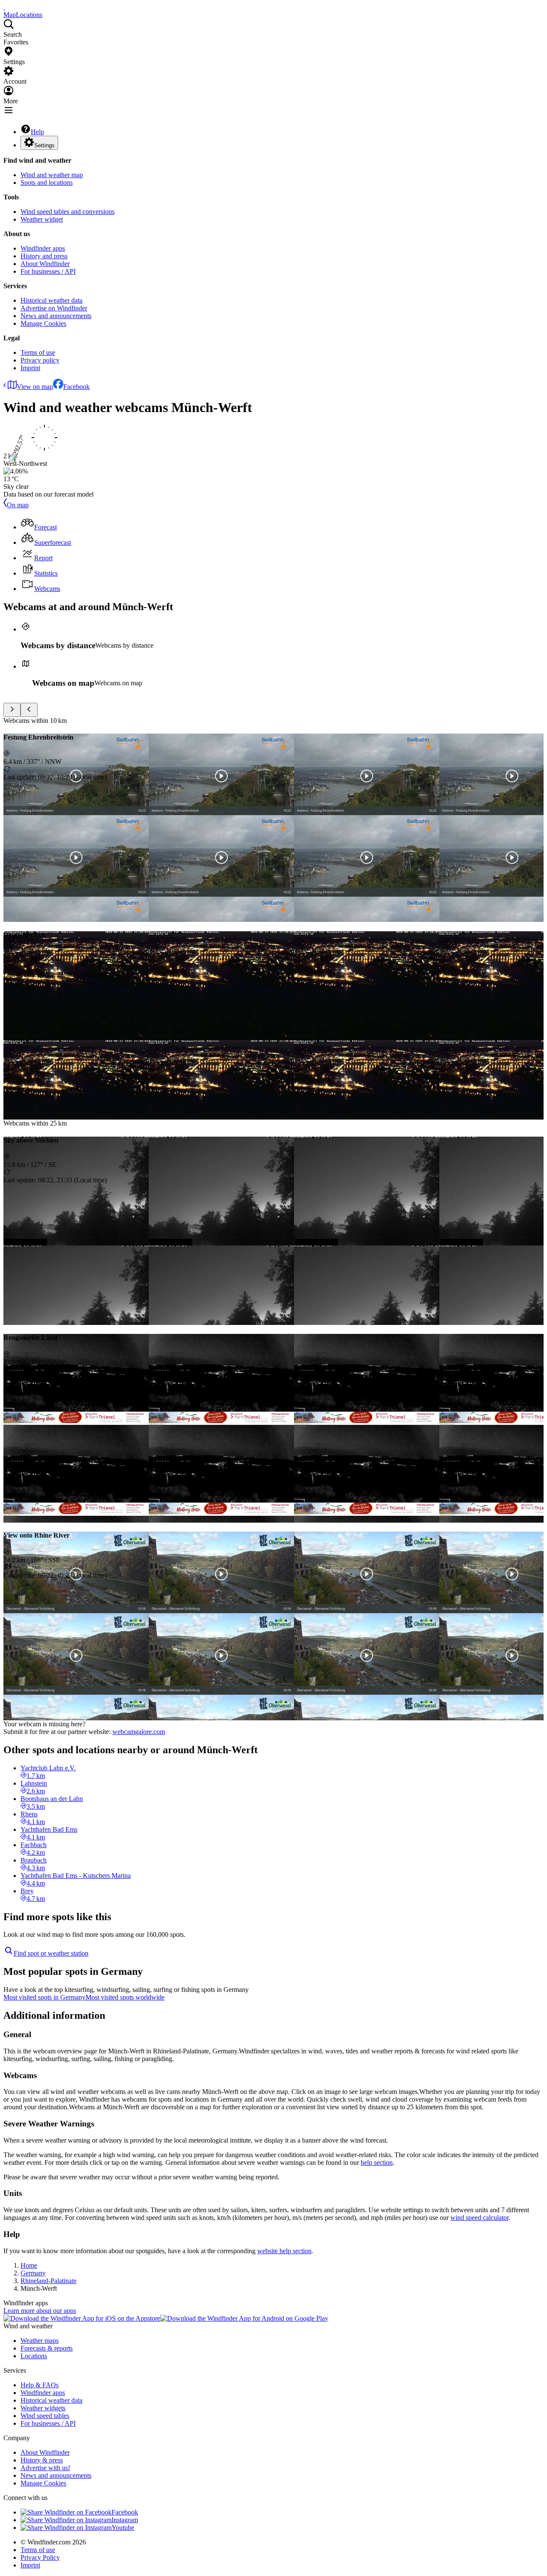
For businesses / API (48, 271)
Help (37, 132)
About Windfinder (45, 264)
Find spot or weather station (51, 1953)
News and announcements (56, 316)
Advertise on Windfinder (54, 308)
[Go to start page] (4, 7)
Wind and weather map (52, 175)
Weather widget (42, 219)
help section (377, 2162)
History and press (44, 256)
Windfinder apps (43, 248)
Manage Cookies (43, 323)
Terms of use (38, 352)
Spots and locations (47, 183)
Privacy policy (40, 360)
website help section (284, 2251)
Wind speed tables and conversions (68, 212)
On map (18, 505)
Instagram (125, 2520)
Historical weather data (51, 300)
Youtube (123, 2528)
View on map (35, 387)
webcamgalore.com (139, 1732)
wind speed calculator (479, 2218)
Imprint (30, 368)
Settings (44, 145)
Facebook (76, 387)
